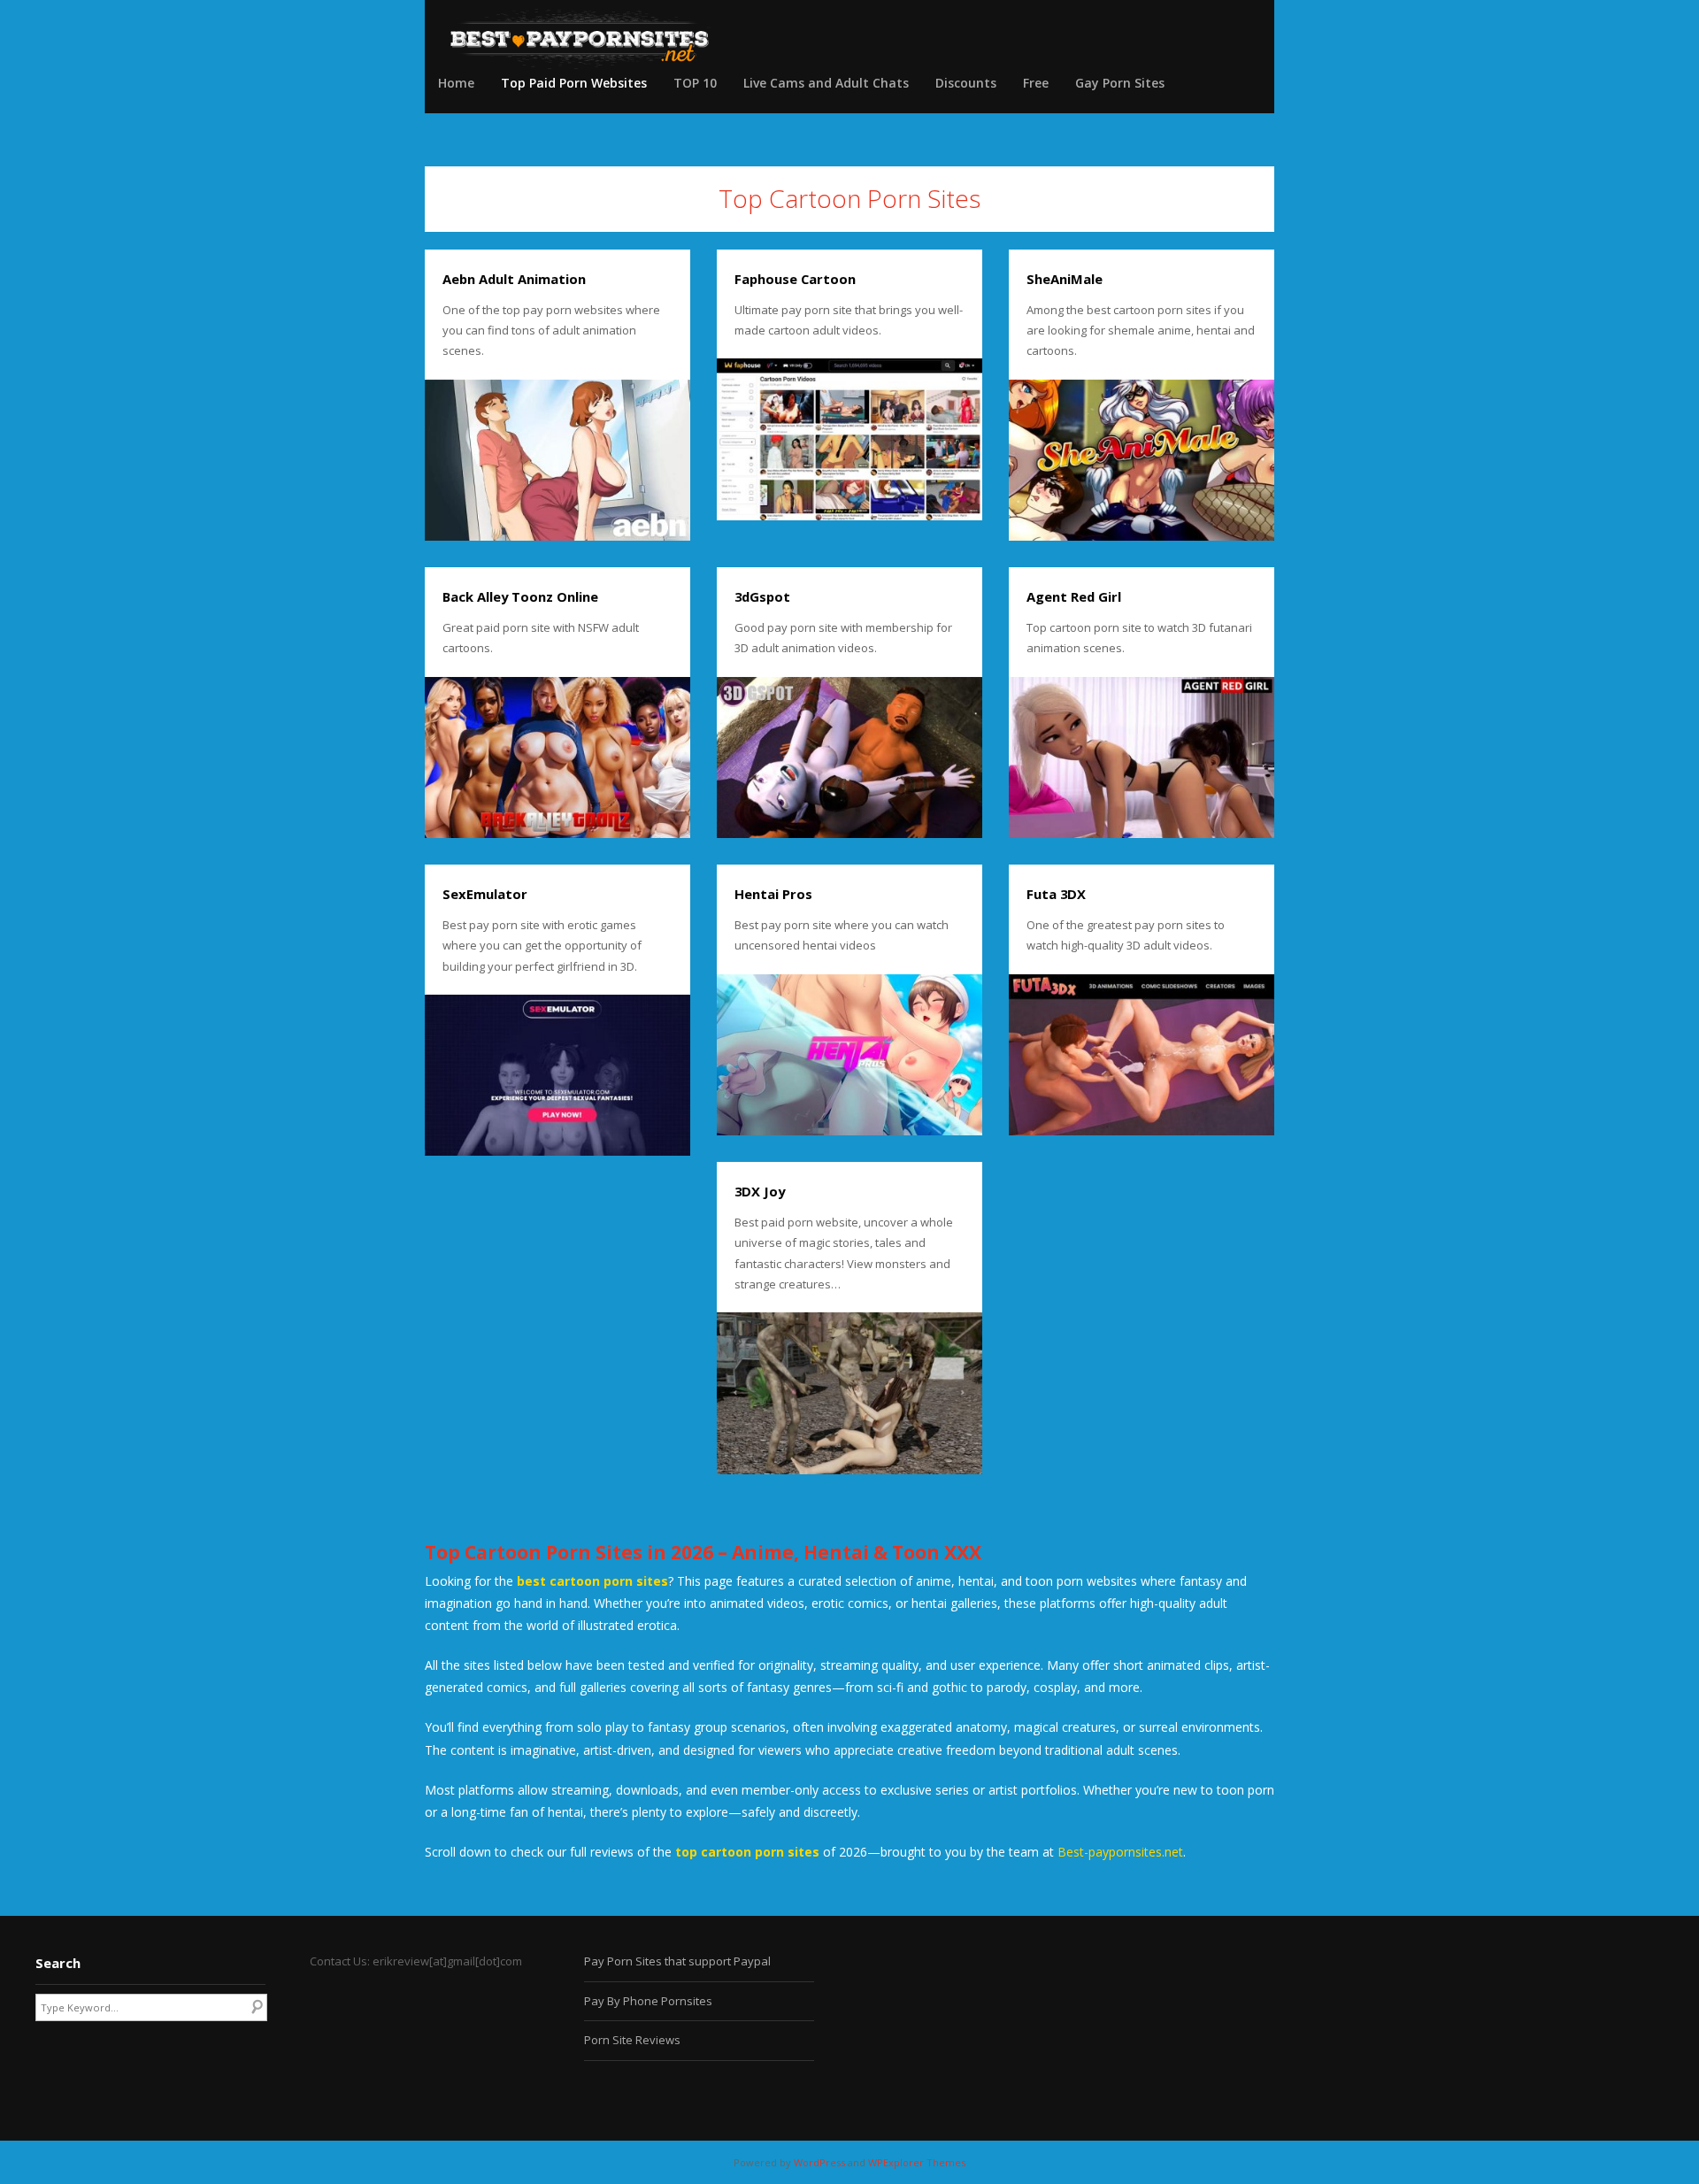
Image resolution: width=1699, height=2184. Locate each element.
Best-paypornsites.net (1120, 1852)
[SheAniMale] (1142, 460)
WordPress (819, 2162)
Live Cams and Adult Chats (826, 83)
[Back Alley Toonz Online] (557, 757)
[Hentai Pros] (849, 1055)
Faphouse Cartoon (795, 279)
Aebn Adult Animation (514, 279)
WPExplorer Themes (917, 2162)
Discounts (966, 83)
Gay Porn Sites (1120, 83)
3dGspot (762, 596)
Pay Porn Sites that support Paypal (677, 1961)
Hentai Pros (773, 894)
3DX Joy (760, 1191)
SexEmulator (485, 894)
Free (1036, 83)
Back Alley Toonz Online (520, 596)
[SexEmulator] (557, 1075)
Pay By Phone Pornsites (648, 2001)
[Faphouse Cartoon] (849, 439)
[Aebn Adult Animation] (557, 460)
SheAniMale (1065, 279)
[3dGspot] (849, 757)
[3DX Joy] (849, 1393)
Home (456, 83)
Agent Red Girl (1074, 596)
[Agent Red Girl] (1142, 757)
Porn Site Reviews (632, 2040)
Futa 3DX (1056, 894)
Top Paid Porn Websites (574, 83)
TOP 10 (695, 83)
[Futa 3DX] (1142, 1055)
